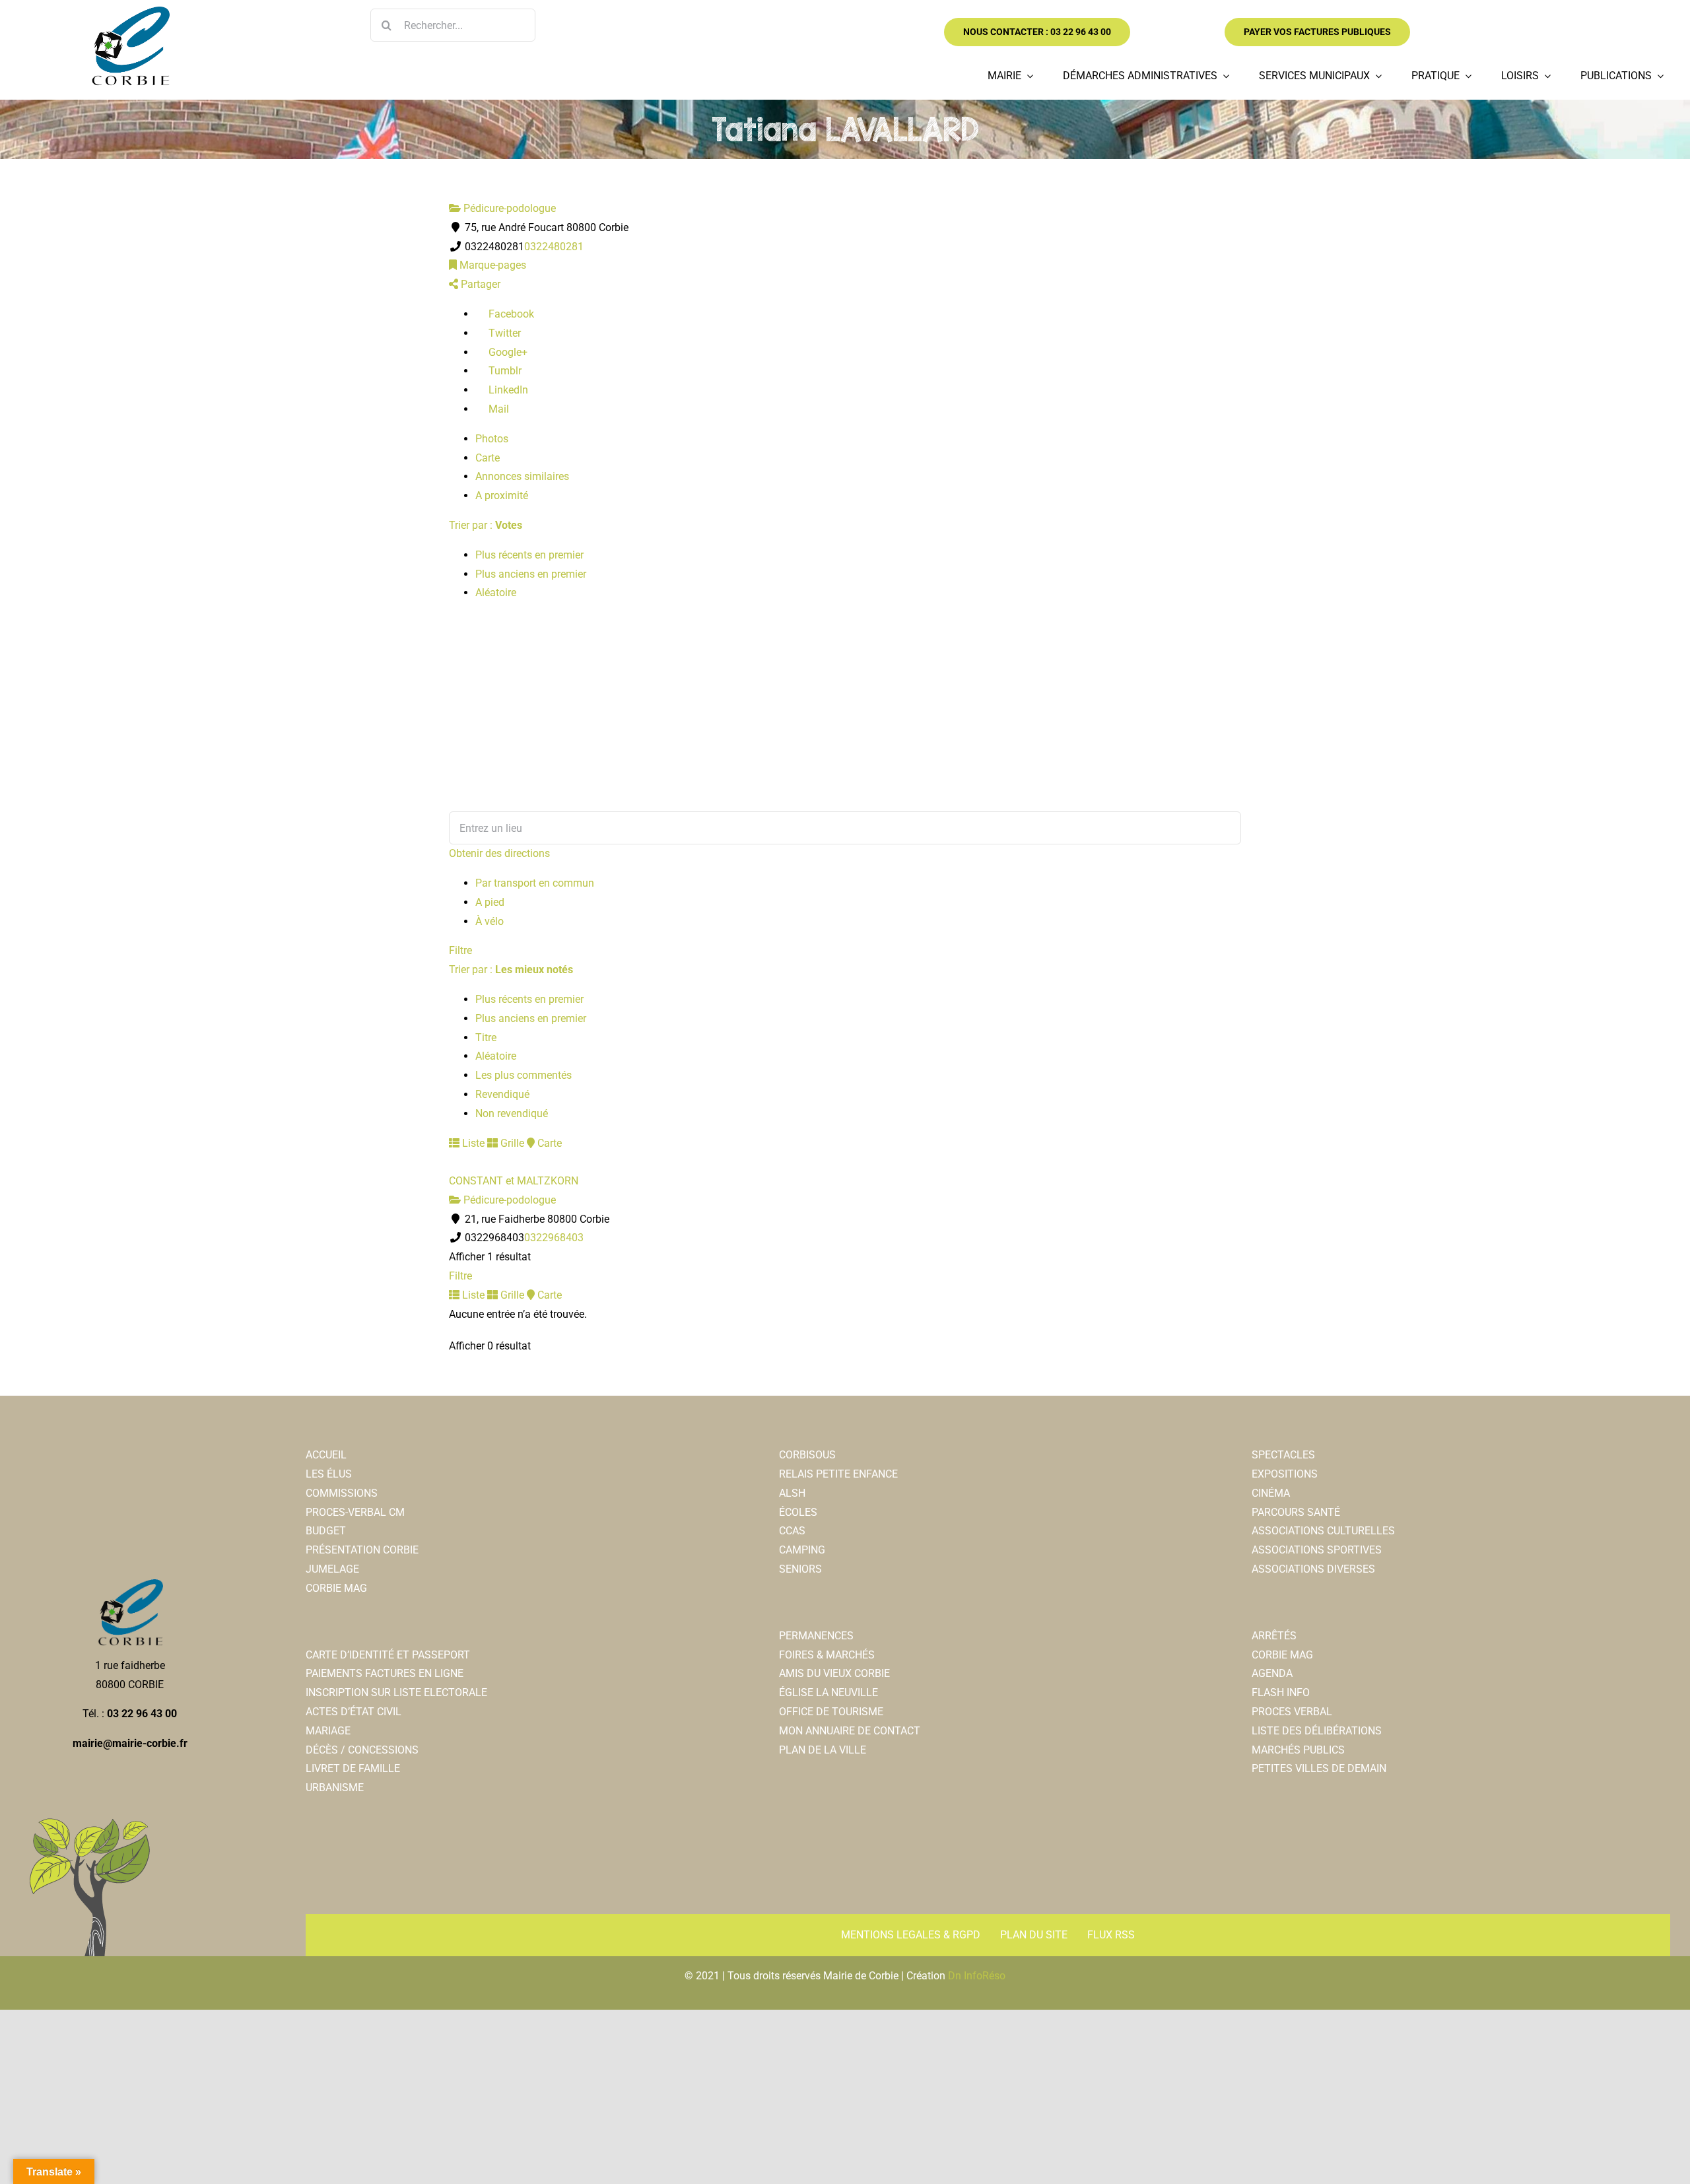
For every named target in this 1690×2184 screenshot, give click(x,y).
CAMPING (802, 1550)
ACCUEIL (326, 1455)
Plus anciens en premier (531, 574)
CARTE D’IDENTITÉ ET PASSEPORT (388, 1655)
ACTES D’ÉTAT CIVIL (354, 1712)
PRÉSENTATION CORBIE (362, 1550)
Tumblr (504, 371)
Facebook (510, 314)
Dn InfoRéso (977, 1976)
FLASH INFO (1281, 1692)
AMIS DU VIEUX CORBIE (834, 1673)
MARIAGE (328, 1731)
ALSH (792, 1493)
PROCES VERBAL (1292, 1712)
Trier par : (486, 525)
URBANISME (335, 1788)
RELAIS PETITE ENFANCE (838, 1474)
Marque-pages (491, 265)
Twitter (503, 333)
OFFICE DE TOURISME (831, 1712)
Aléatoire (496, 593)
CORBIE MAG (336, 1588)
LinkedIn (507, 390)
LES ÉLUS (329, 1474)
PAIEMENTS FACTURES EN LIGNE (385, 1673)
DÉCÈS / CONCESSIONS (362, 1750)
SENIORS (800, 1569)
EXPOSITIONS (1285, 1474)
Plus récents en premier (529, 555)
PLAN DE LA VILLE (823, 1750)
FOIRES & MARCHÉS (827, 1655)
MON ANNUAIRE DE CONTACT (850, 1731)
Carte (488, 458)
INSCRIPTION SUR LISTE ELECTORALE (396, 1692)
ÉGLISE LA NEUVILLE (828, 1692)
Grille (511, 1143)
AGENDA (1272, 1673)
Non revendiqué (512, 1113)
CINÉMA (1271, 1493)
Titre (486, 1038)
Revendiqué (502, 1094)
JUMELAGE (332, 1569)
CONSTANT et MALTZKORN (514, 1181)
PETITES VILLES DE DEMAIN (1319, 1768)
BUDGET (326, 1531)
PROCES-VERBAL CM (355, 1512)
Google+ (507, 352)
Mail (497, 409)
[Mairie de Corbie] (130, 12)
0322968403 (554, 1238)
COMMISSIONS (342, 1493)
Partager (479, 284)
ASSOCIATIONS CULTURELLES (1323, 1531)
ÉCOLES (798, 1512)
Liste (472, 1143)
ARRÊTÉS (1274, 1636)
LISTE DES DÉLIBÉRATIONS (1317, 1731)
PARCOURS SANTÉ (1296, 1512)
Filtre (460, 950)
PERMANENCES (816, 1636)
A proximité (502, 495)
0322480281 (554, 247)
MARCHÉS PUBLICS (1298, 1750)
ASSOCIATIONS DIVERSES (1313, 1569)
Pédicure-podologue (508, 208)
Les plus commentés (524, 1075)
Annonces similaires (522, 476)
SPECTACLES (1283, 1455)
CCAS (792, 1531)
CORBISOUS (807, 1455)
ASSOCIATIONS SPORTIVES (1317, 1550)
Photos (492, 439)
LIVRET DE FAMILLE (353, 1768)
